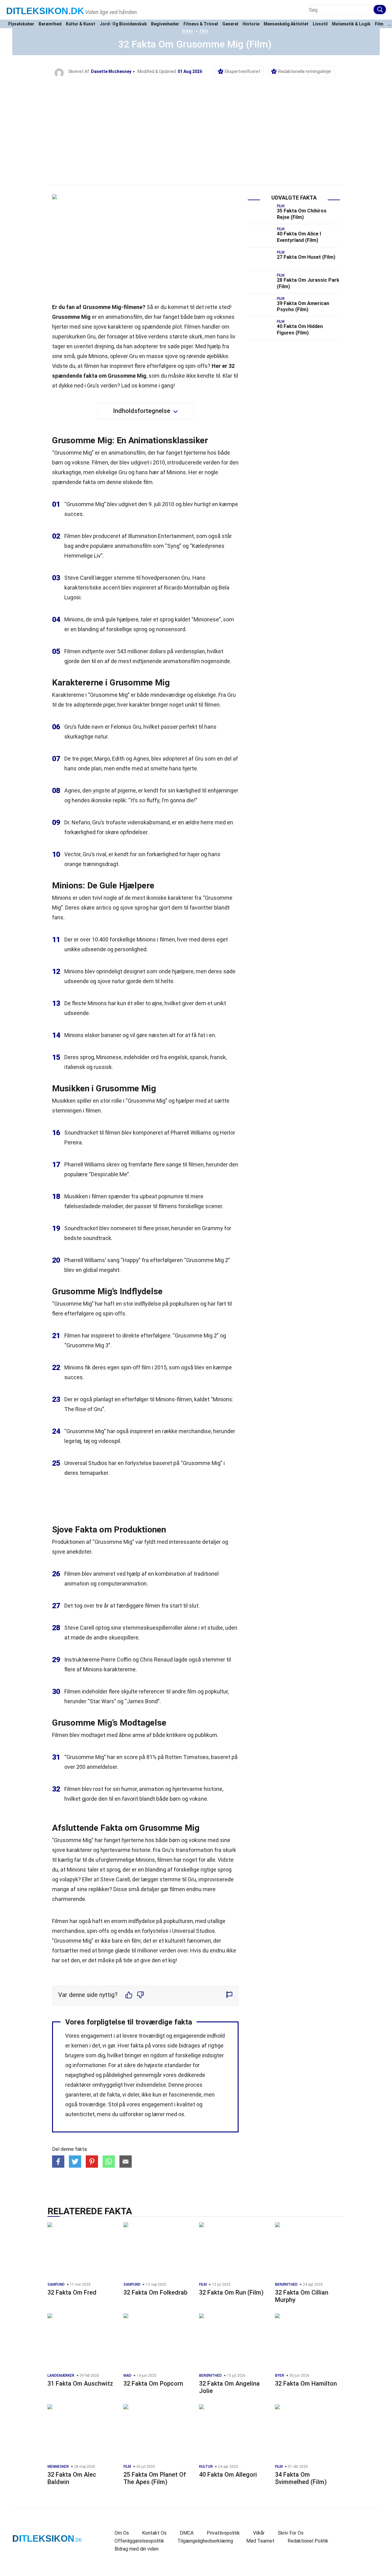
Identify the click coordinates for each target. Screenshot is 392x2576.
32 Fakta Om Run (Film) (231, 2292)
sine (116, 1628)
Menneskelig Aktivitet (286, 24)
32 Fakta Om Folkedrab (155, 2292)
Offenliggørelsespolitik (139, 2541)
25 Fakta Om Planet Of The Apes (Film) (155, 2478)
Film (379, 24)
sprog (167, 619)
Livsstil (320, 24)
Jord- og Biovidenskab (123, 24)
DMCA (187, 2533)
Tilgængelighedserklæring (205, 2541)
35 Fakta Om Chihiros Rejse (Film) (302, 214)
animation (77, 1584)
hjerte (190, 768)
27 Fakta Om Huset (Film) (306, 257)
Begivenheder (165, 24)
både (224, 453)
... (390, 24)
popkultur (216, 1691)
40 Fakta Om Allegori (228, 2475)
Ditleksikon (45, 11)
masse (155, 356)
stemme (124, 578)
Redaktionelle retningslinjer (305, 71)
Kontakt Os (154, 2533)
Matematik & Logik (351, 24)
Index (187, 31)
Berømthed (50, 24)
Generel (230, 24)
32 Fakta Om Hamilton (306, 2383)
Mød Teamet (260, 2541)
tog (78, 1606)
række (170, 1431)
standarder (178, 2065)
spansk (199, 1057)
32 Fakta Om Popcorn (153, 2383)
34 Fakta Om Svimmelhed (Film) (301, 2478)
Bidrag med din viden (137, 2549)
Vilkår (259, 2533)
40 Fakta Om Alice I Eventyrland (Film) (299, 237)
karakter (139, 705)
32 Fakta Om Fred (72, 2292)
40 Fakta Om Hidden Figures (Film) (300, 330)
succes (73, 514)
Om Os (122, 2533)
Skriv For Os (291, 2533)
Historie (251, 24)
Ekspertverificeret (243, 71)
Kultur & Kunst (81, 24)
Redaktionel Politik (308, 2541)
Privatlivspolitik (223, 2533)
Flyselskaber (21, 24)
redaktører (78, 2085)
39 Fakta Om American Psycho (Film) (303, 307)
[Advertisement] (196, 124)
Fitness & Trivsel (201, 24)
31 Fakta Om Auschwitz (80, 2383)
